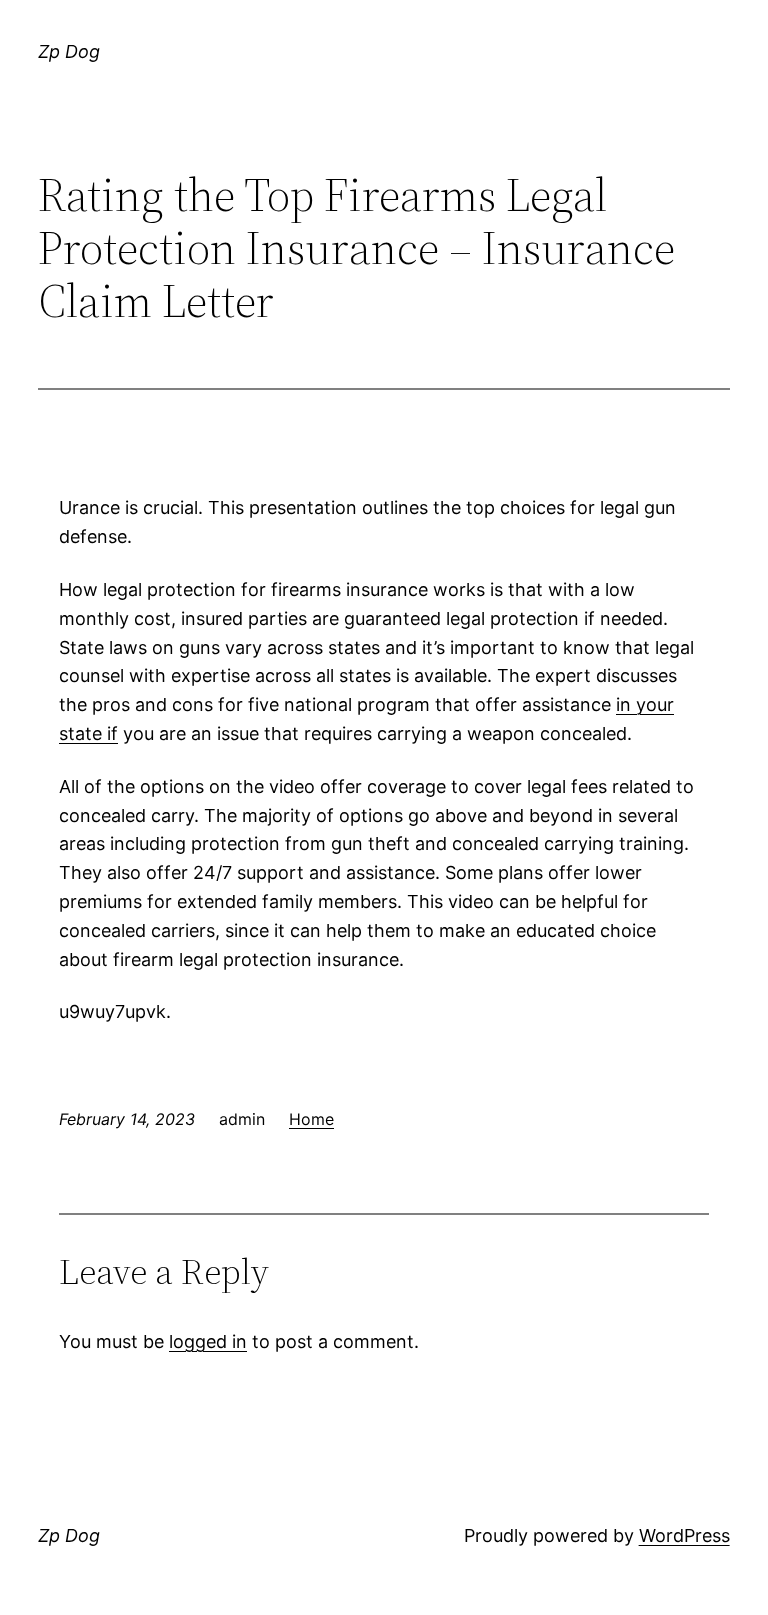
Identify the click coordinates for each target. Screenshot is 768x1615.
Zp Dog (69, 51)
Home (311, 1119)
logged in (208, 1341)
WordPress (684, 1535)
